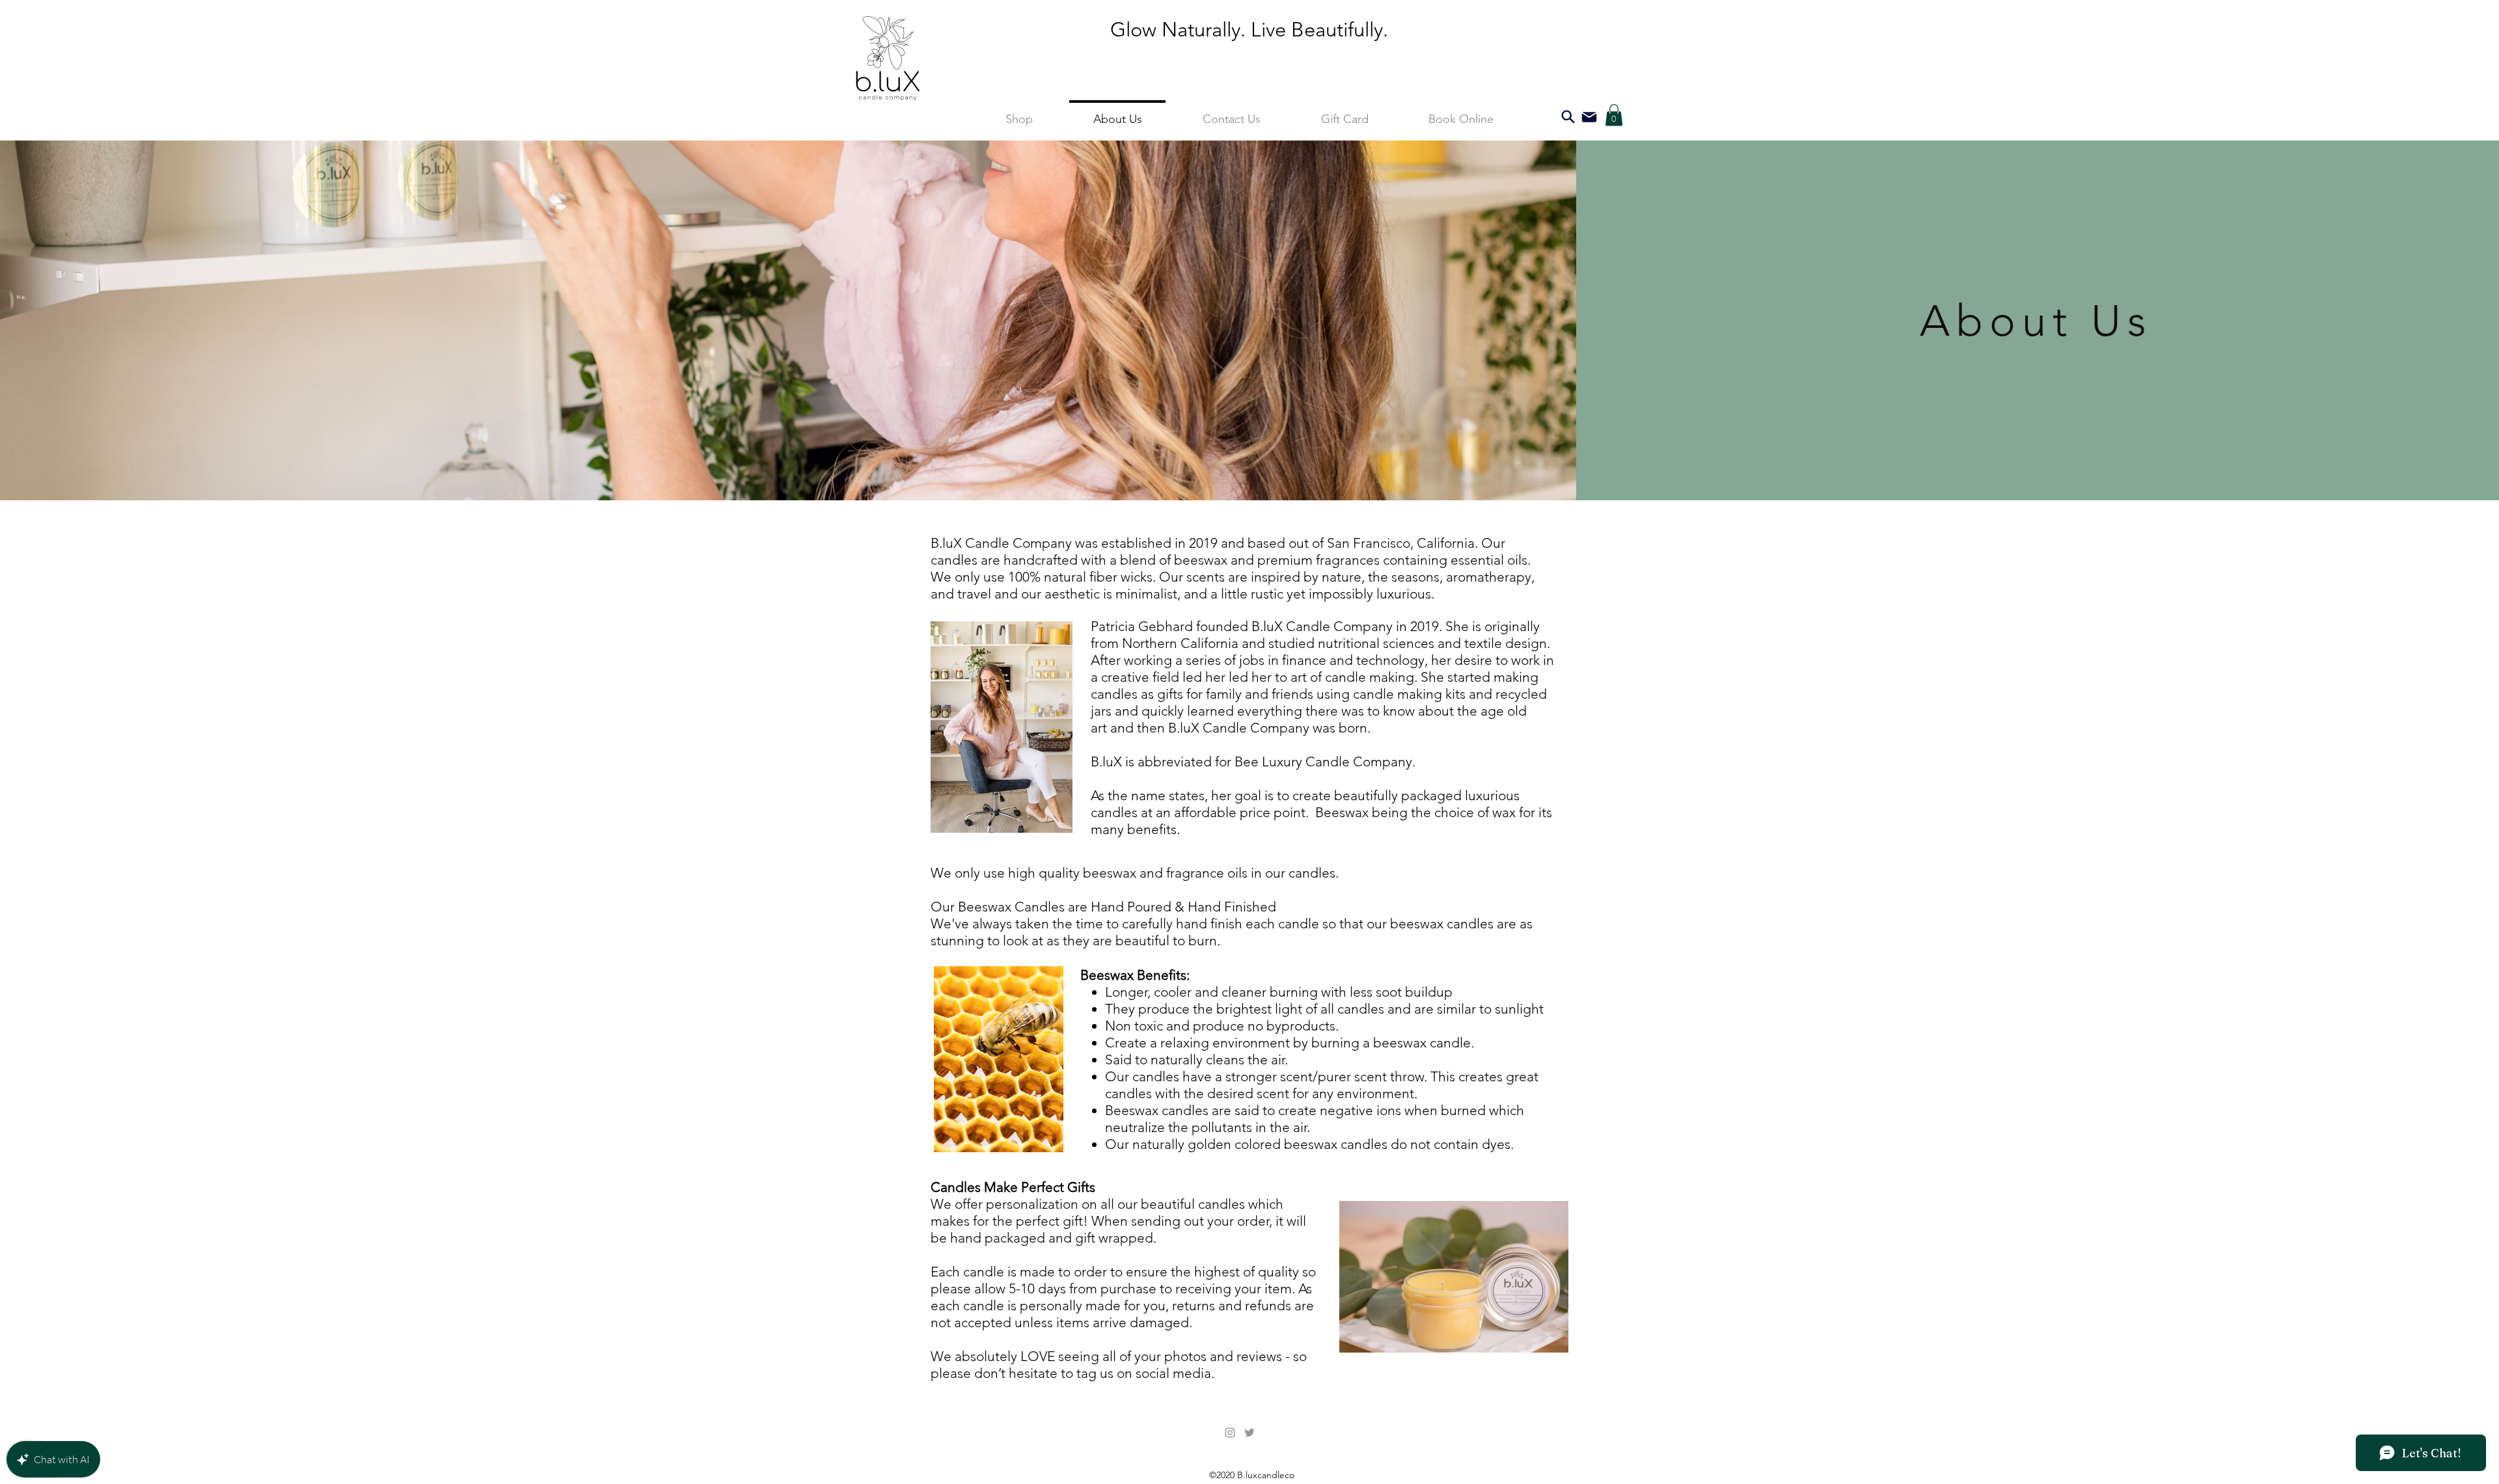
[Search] (1568, 117)
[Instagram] (1230, 1433)
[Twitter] (1249, 1433)
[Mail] (1589, 117)
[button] (1614, 115)
